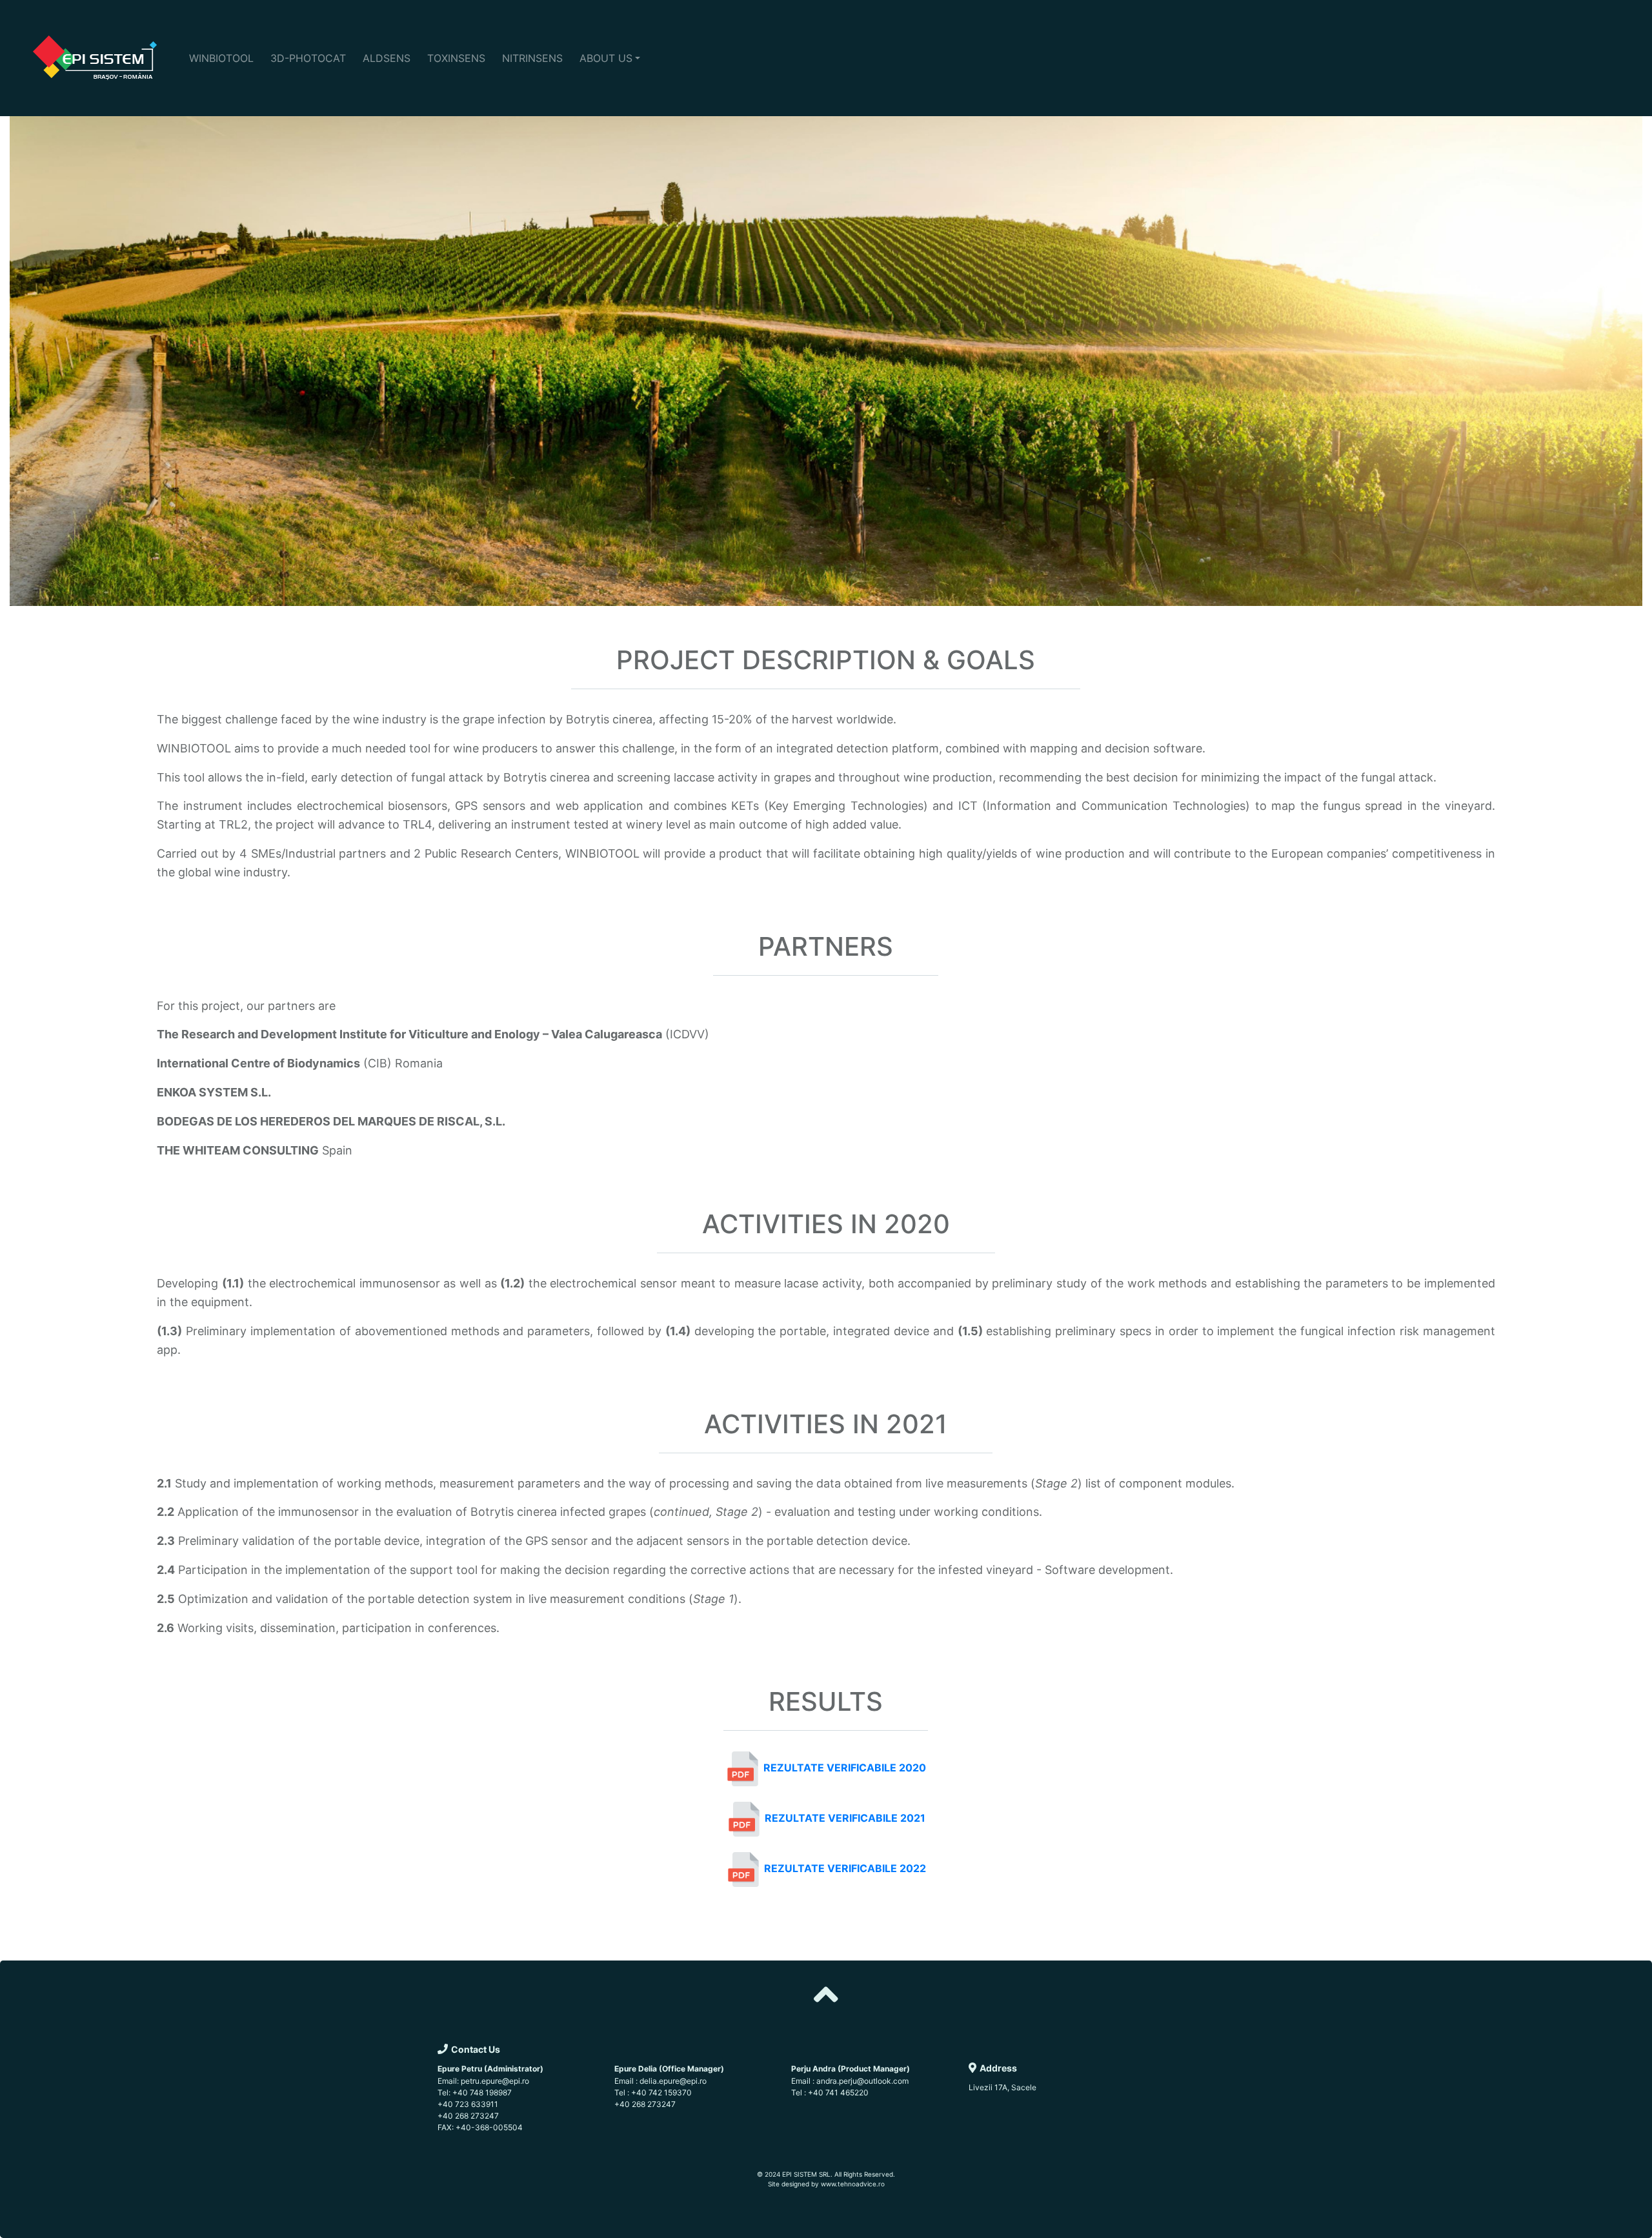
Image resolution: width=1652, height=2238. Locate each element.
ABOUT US (606, 58)
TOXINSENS (456, 58)
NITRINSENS (532, 58)
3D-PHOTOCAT (308, 58)
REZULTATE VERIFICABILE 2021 (845, 1819)
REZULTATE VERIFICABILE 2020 (845, 1768)
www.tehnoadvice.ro (853, 2184)
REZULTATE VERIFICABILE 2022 (845, 1869)
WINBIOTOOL (221, 58)
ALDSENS (387, 58)
